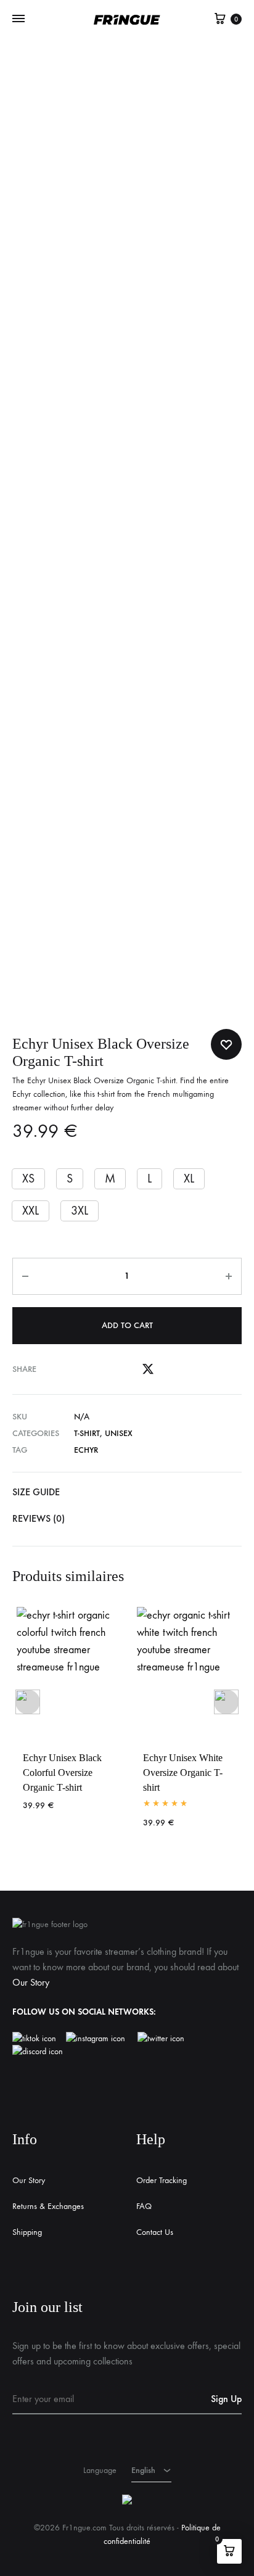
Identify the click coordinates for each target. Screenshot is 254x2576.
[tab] (127, 1492)
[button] (28, 1179)
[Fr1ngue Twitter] (161, 2039)
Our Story (31, 1982)
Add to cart (127, 1325)
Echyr (86, 1450)
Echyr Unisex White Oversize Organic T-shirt (183, 1773)
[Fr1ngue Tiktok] (37, 2039)
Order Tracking (162, 2180)
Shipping (27, 2232)
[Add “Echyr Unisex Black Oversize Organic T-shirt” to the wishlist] (226, 1044)
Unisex (119, 1433)
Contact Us (155, 2232)
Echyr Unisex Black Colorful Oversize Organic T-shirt (62, 1773)
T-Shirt (87, 1433)
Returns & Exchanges (48, 2206)
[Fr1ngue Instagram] (102, 2039)
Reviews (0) (39, 1518)
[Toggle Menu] (18, 19)
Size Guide (36, 1492)
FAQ (144, 2206)
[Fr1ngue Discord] (38, 2052)
